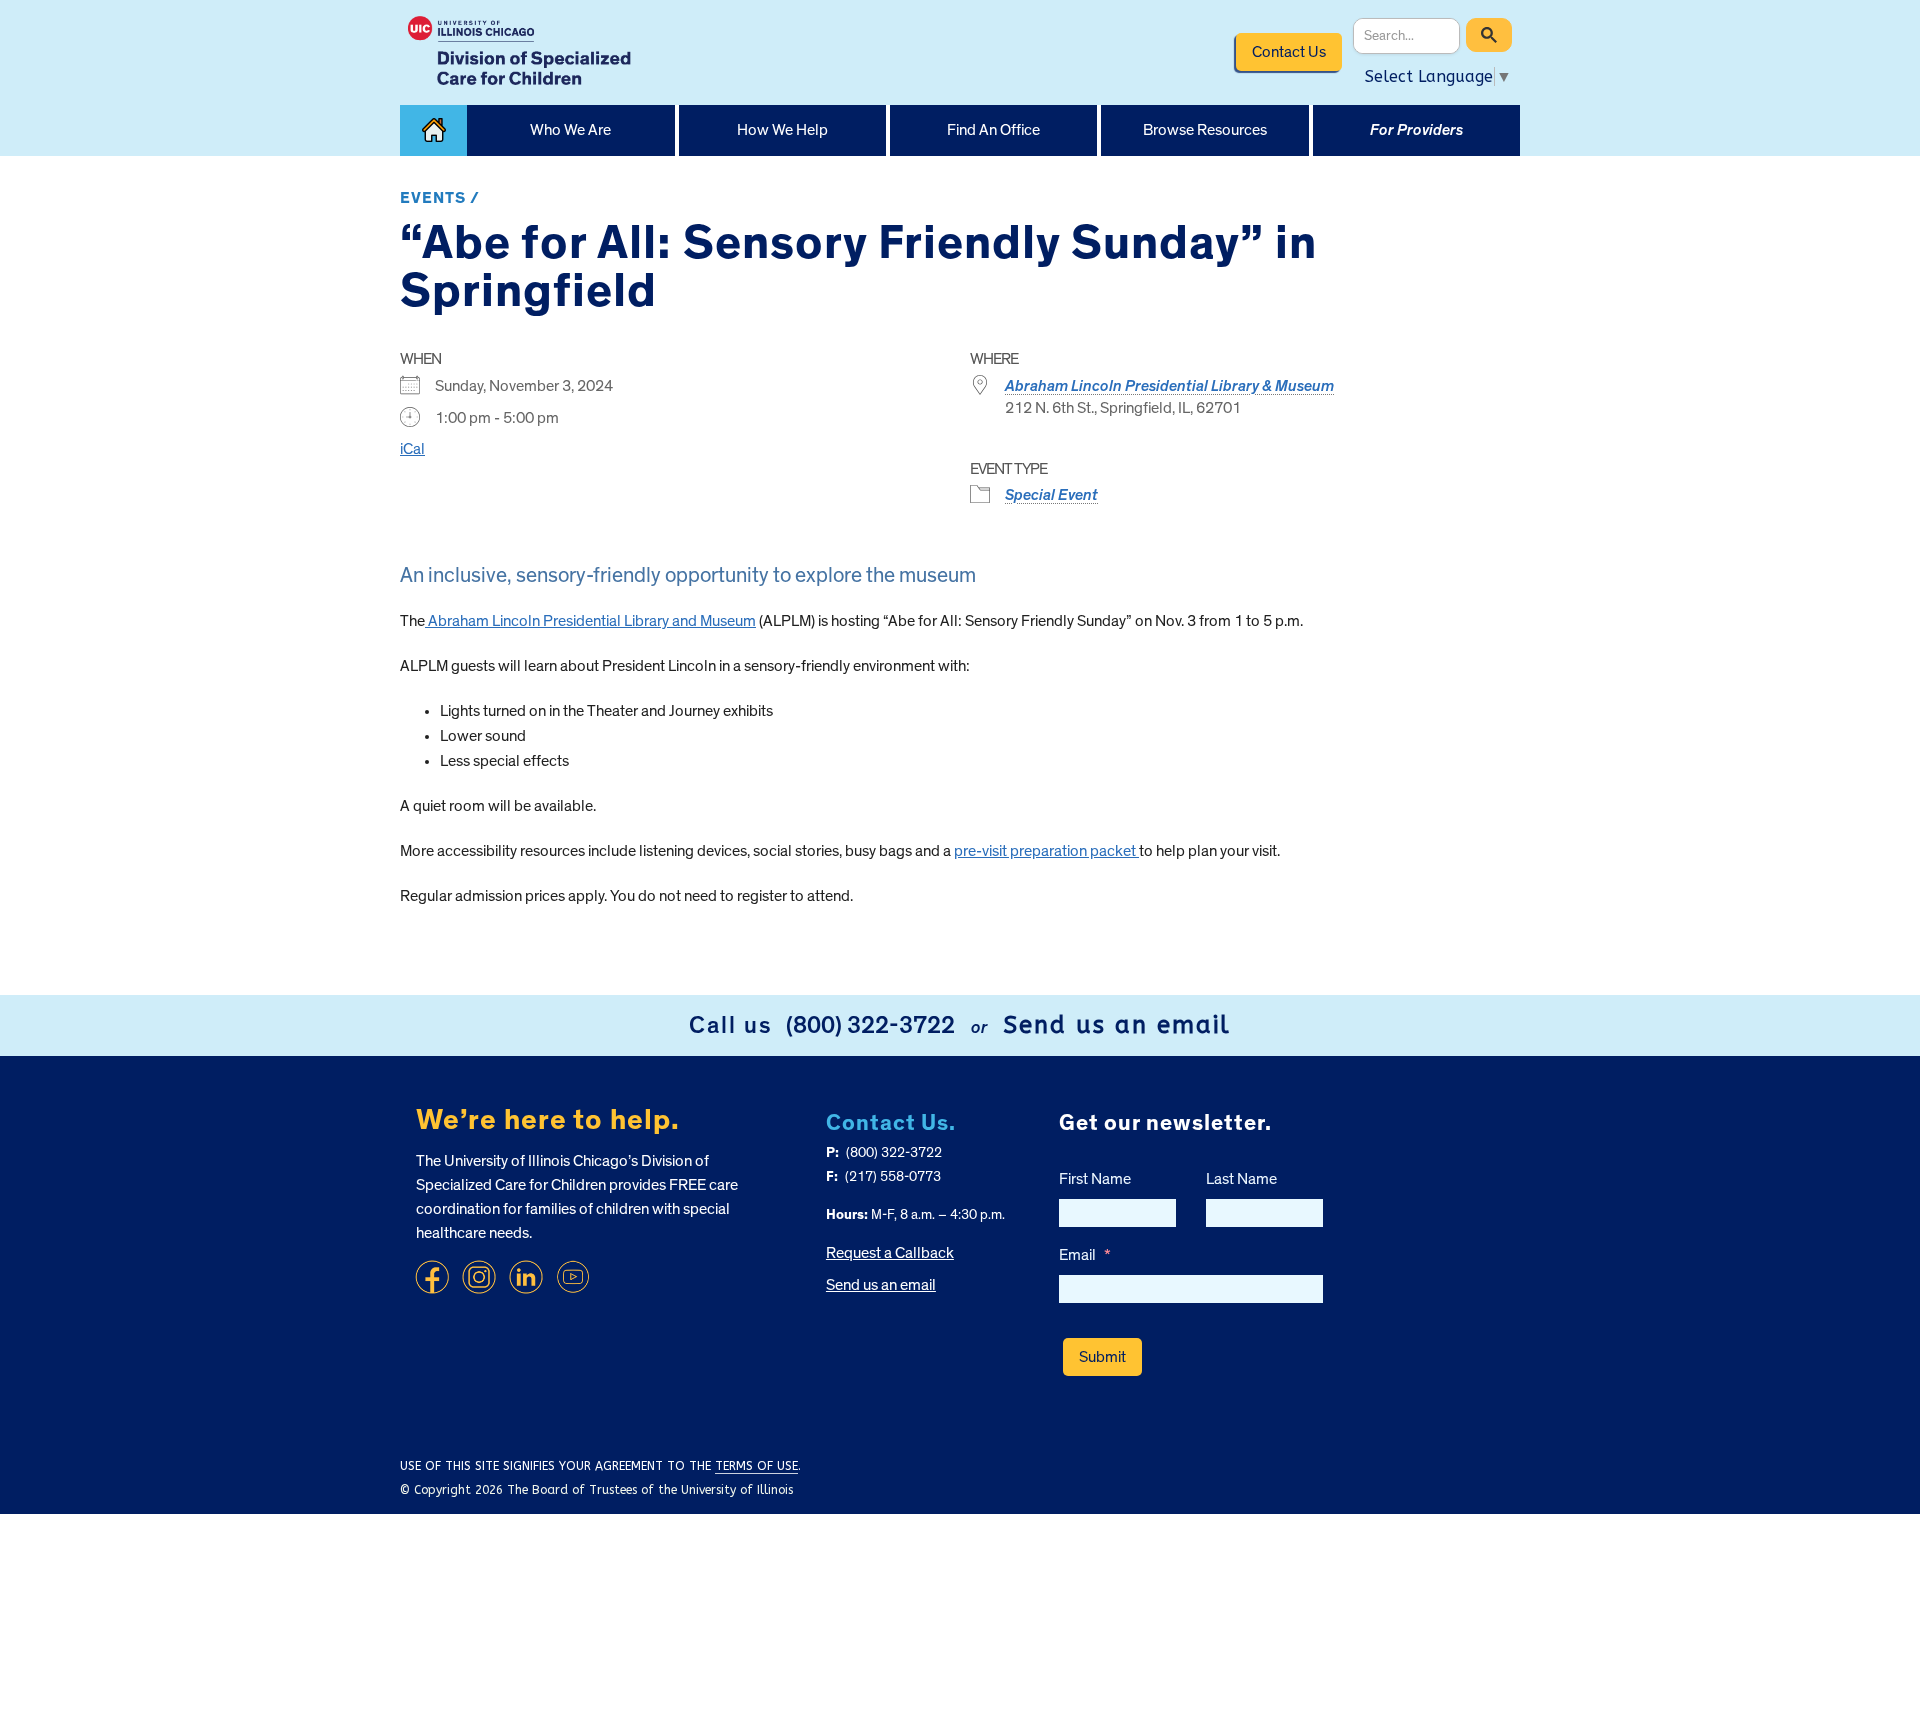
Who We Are (570, 130)
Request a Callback (890, 1253)
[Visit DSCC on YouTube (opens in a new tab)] (573, 1277)
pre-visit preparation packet (1046, 851)
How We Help (782, 130)
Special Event (1051, 495)
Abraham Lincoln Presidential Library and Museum (590, 621)
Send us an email (1117, 1025)
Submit (1102, 1357)
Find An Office (993, 130)
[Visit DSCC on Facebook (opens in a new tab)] (432, 1277)
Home (433, 130)
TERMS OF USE (756, 1466)
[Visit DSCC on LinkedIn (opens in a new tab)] (526, 1277)
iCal (412, 449)
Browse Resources (1205, 130)
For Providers (1416, 130)
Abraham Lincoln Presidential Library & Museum (1169, 386)
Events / (440, 198)
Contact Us (1289, 52)
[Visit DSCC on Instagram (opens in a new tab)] (479, 1277)
